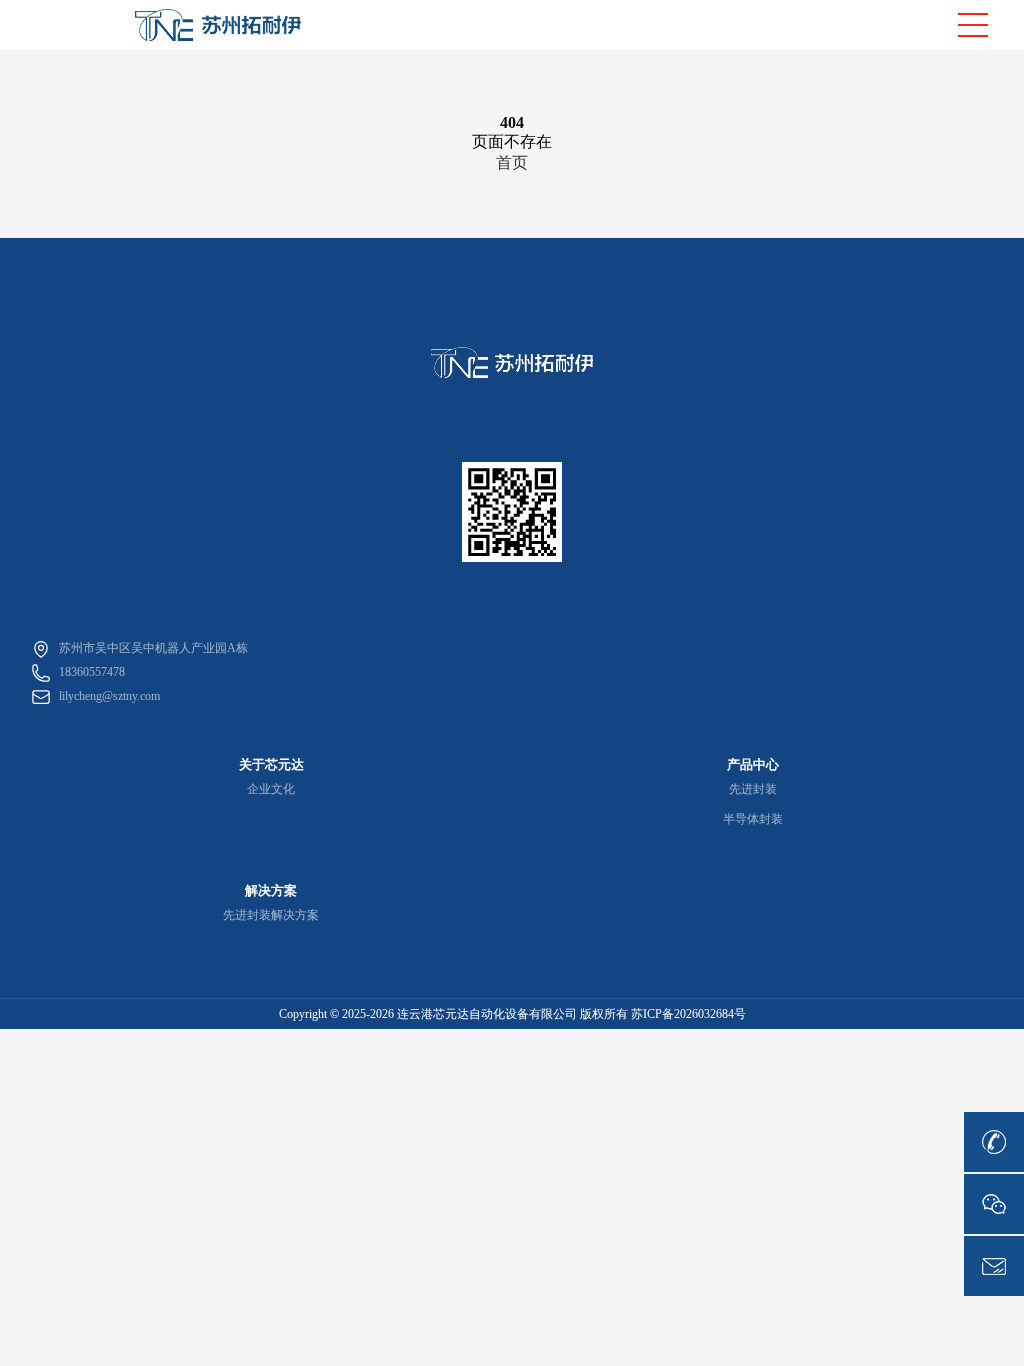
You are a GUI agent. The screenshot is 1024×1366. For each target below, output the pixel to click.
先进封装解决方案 (271, 915)
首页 (512, 162)
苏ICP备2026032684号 (688, 1014)
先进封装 (753, 789)
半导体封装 (753, 819)
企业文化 (271, 789)
